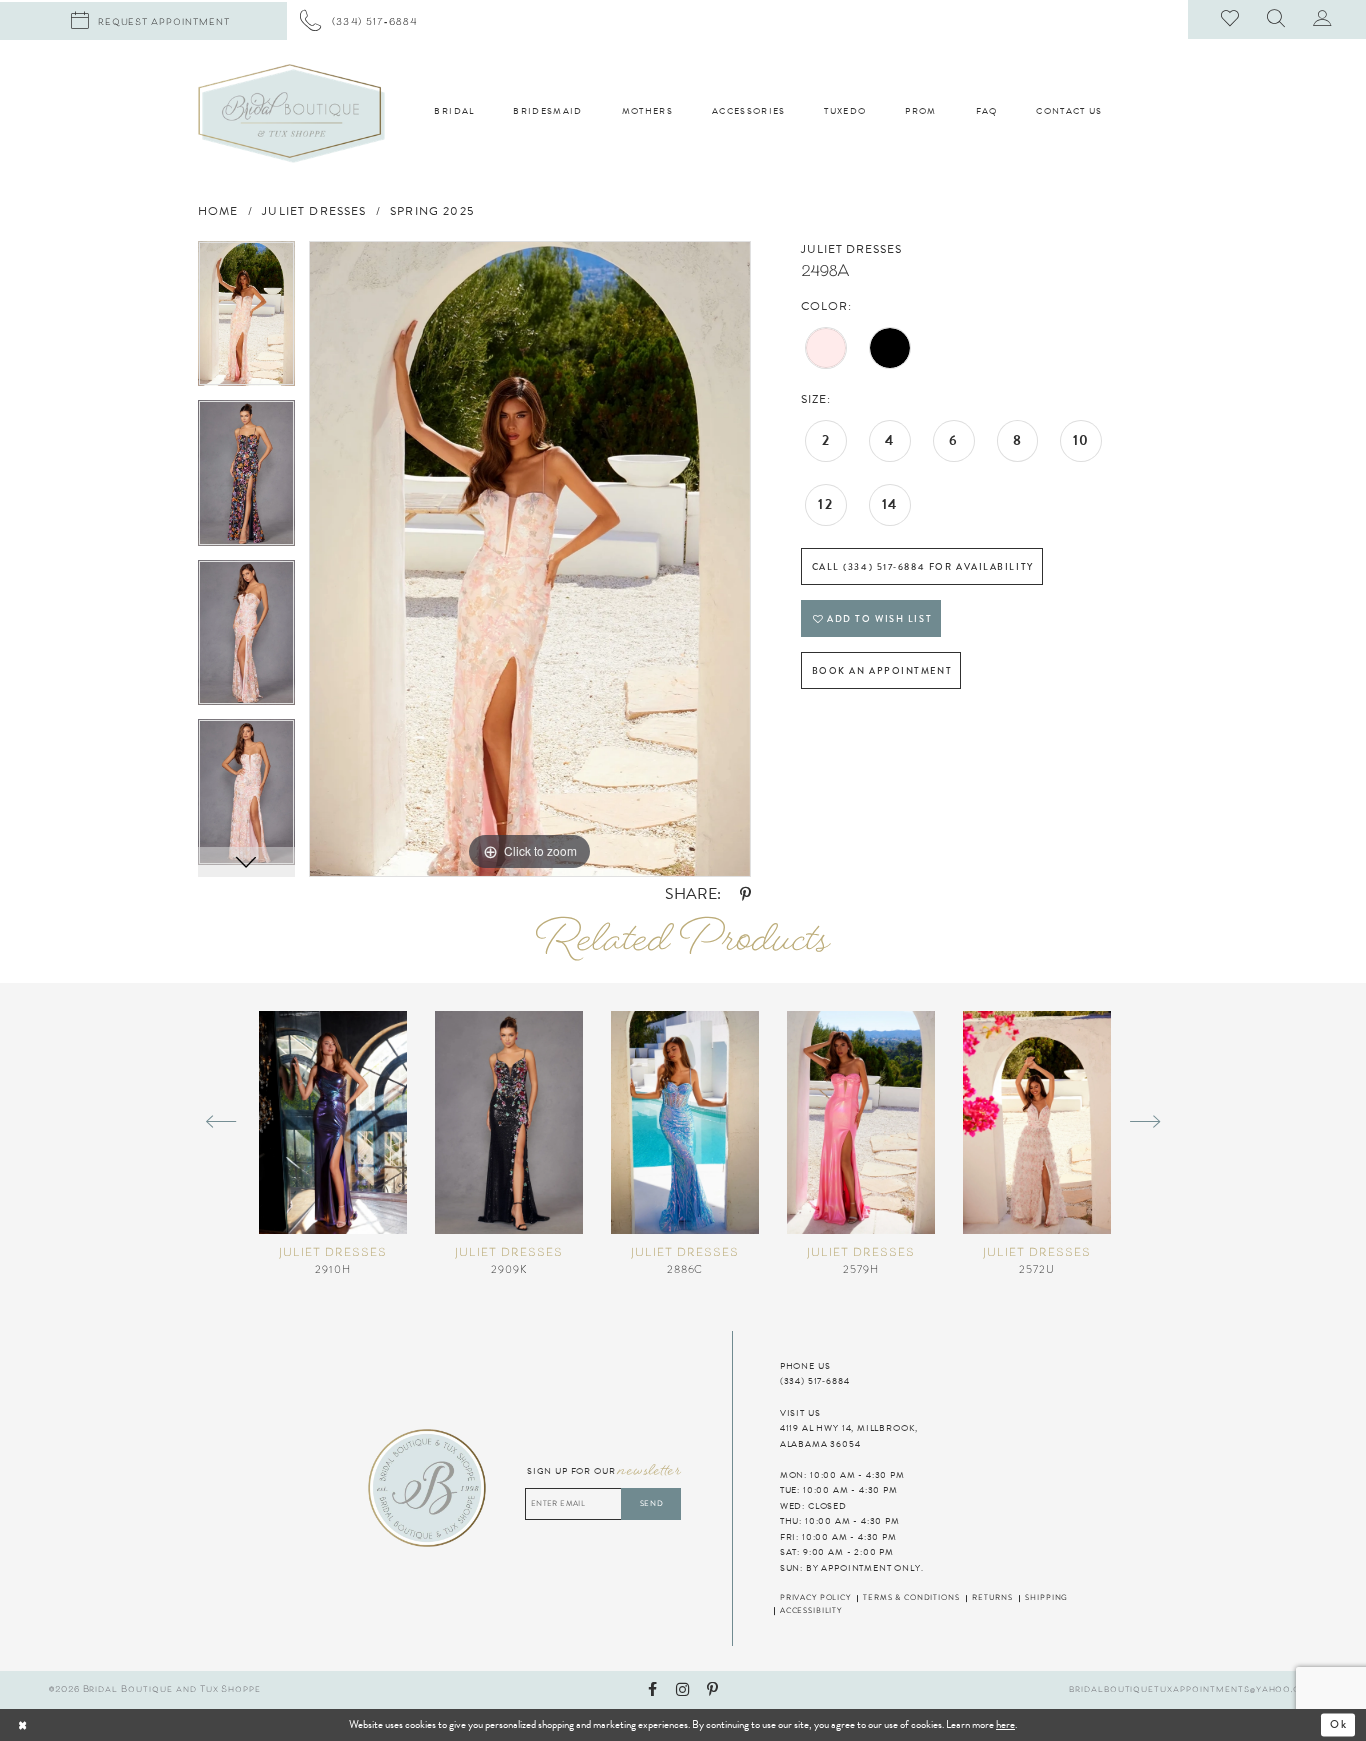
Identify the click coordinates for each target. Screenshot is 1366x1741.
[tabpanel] (246, 321)
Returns (992, 1598)
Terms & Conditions (911, 1598)
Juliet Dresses (314, 211)
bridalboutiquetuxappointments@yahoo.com (1193, 1689)
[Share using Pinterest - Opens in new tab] (745, 895)
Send (652, 1503)
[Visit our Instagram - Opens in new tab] (682, 1690)
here (1005, 1724)
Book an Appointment (882, 671)
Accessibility (811, 1611)
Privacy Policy (815, 1598)
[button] (1277, 19)
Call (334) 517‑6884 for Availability (923, 567)
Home (218, 211)
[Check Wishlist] (1231, 19)
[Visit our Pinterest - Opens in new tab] (712, 1690)
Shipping (1046, 1598)
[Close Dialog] (66, 1725)
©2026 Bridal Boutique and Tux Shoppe (155, 1689)
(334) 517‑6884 (815, 1381)
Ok (1339, 1725)
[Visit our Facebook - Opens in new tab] (652, 1690)
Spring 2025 (432, 211)
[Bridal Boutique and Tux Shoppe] (291, 113)
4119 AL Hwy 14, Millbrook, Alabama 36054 (849, 1436)
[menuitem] (359, 21)
